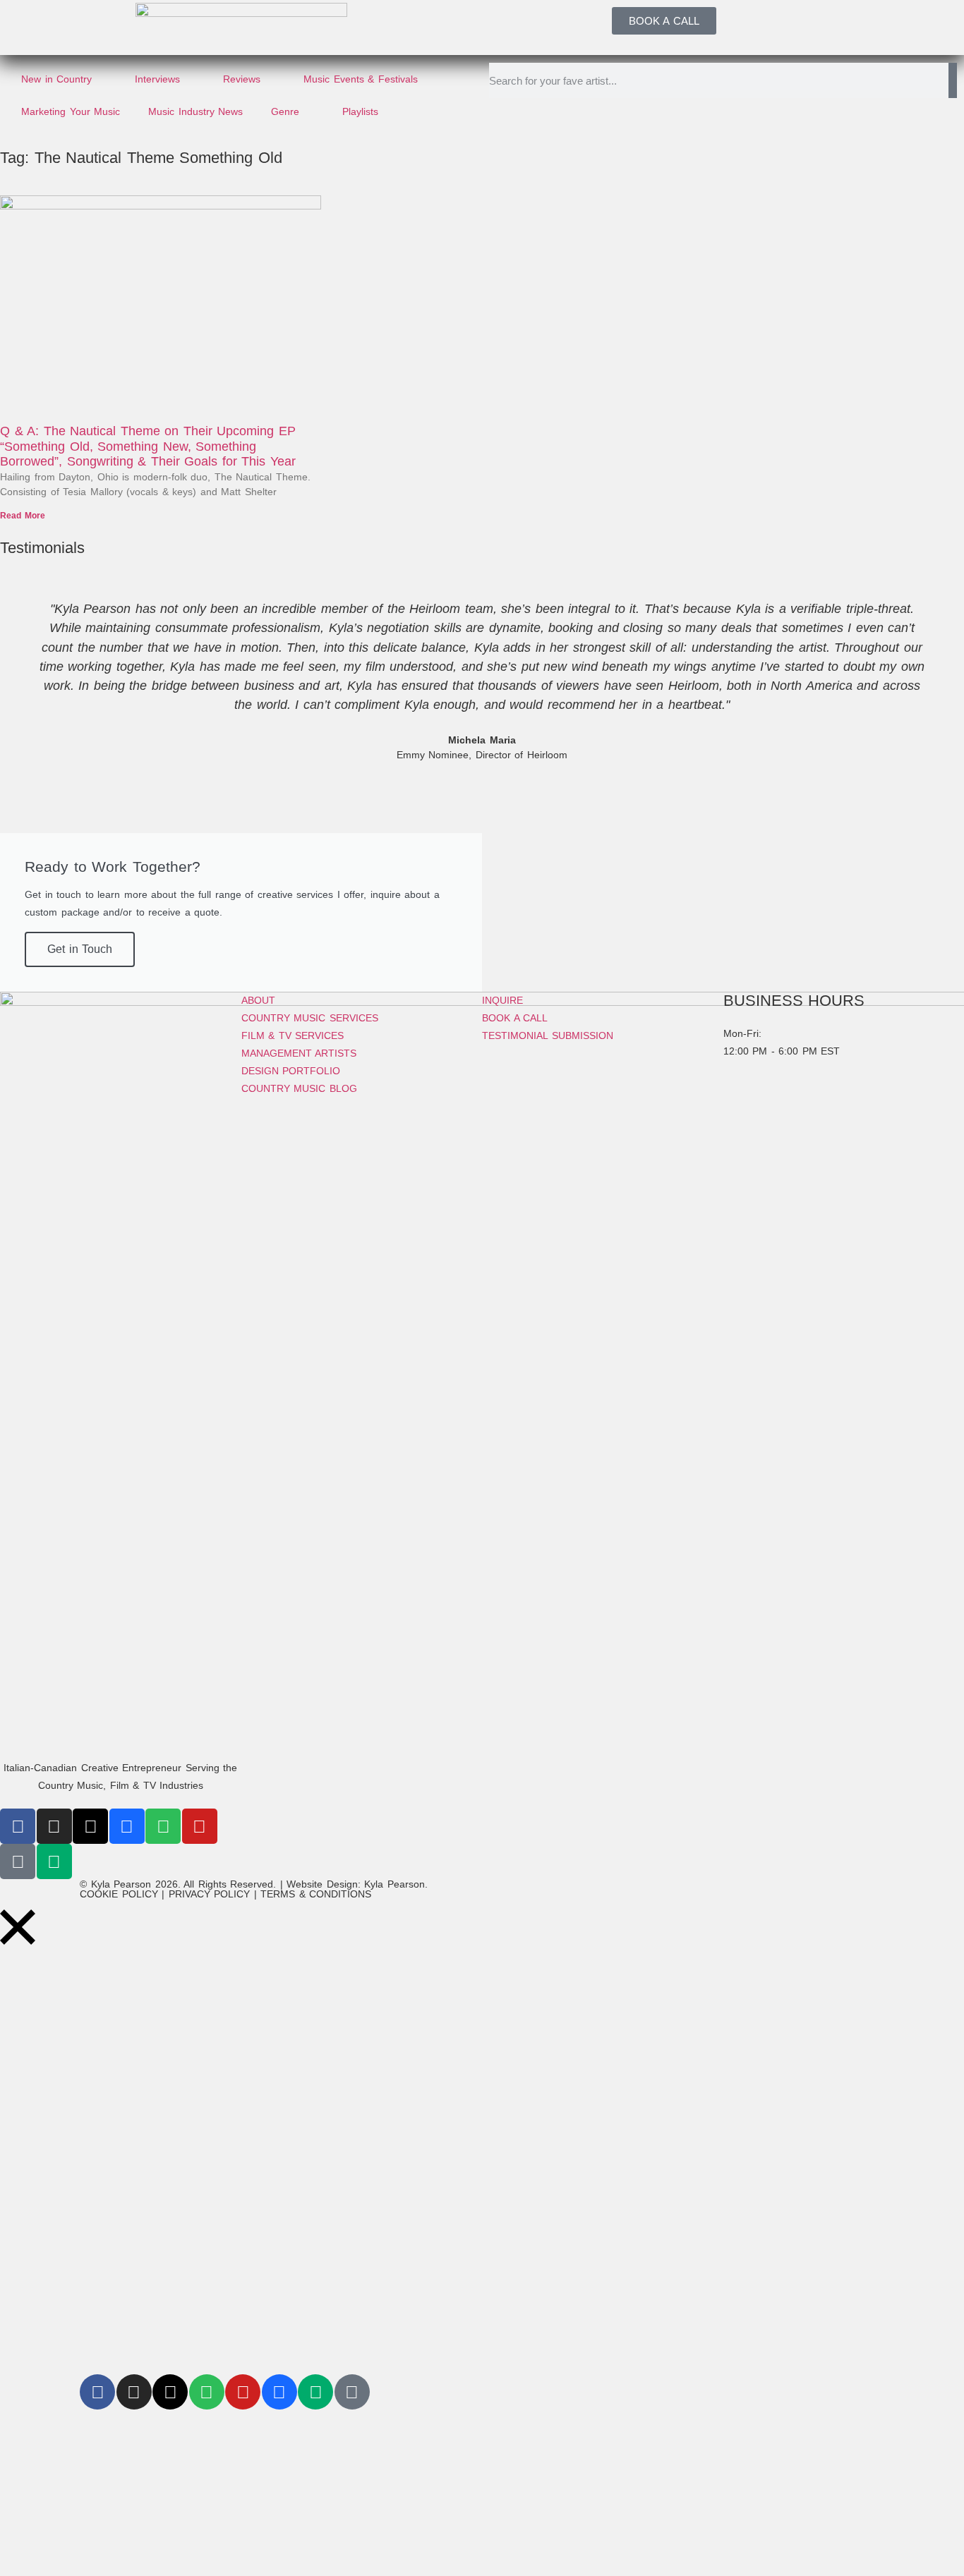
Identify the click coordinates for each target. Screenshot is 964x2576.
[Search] (953, 80)
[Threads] (90, 1826)
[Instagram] (54, 1826)
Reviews (242, 79)
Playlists (360, 111)
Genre (285, 111)
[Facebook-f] (18, 1826)
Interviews (157, 79)
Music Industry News (195, 111)
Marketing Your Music (71, 111)
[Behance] (127, 1826)
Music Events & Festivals (361, 79)
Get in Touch (80, 949)
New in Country (56, 79)
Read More (23, 516)
